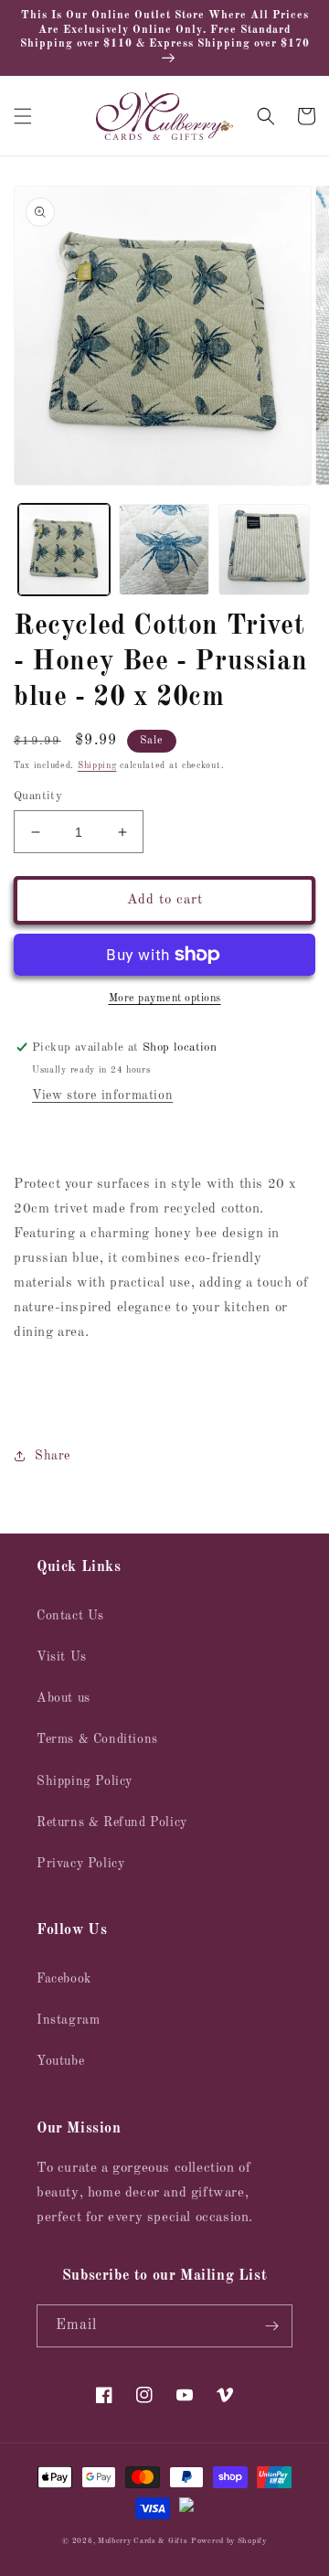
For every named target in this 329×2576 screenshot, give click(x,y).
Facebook (64, 1979)
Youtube (60, 2061)
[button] (23, 116)
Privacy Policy (80, 1864)
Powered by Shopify (229, 2541)
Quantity (38, 796)
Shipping (97, 765)
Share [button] (53, 1456)
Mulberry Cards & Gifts (143, 2541)
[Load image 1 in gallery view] (64, 550)
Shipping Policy (85, 1781)
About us (64, 1698)
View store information (102, 1096)
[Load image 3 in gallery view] (264, 550)
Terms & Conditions (97, 1739)
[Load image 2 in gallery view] (164, 550)
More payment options (165, 999)
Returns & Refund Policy (112, 1822)
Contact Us (70, 1616)
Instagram (68, 2020)
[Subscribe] (271, 2326)
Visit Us (62, 1657)
